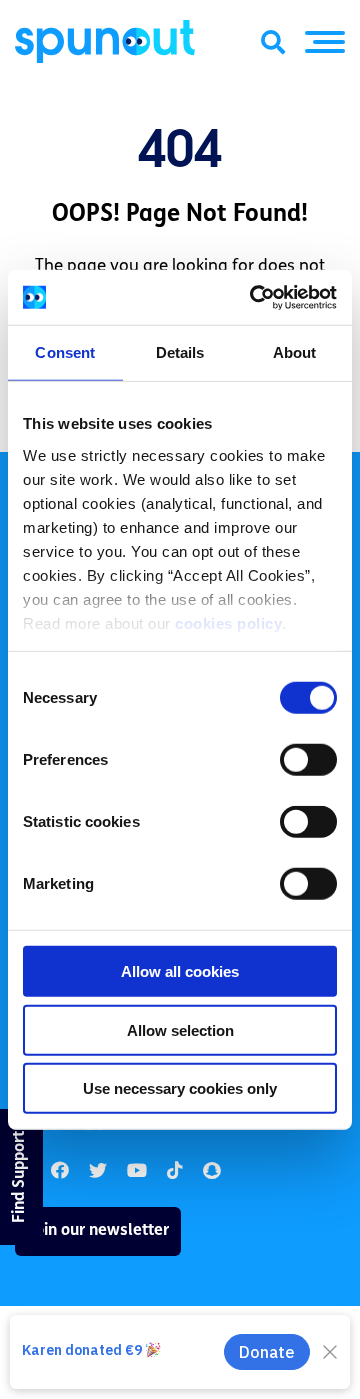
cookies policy (228, 622)
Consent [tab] (65, 352)
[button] (325, 42)
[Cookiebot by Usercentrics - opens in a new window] (254, 297)
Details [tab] (180, 352)
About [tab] (295, 352)
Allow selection (180, 1029)
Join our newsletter (98, 1231)
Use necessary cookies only (180, 1088)
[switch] (308, 760)
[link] (98, 1171)
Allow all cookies (180, 971)
